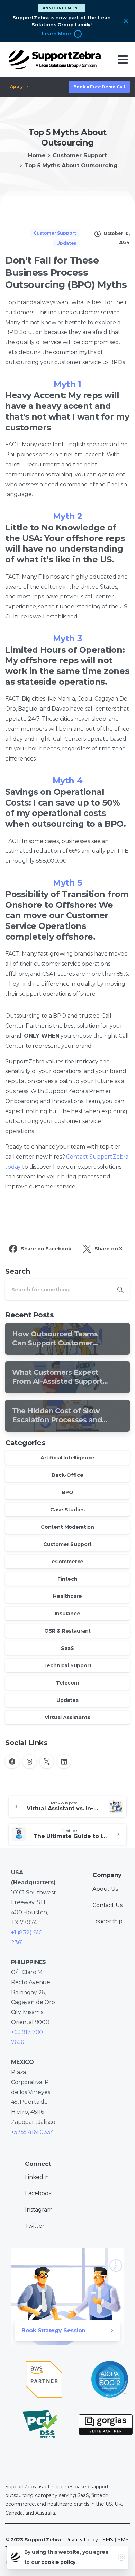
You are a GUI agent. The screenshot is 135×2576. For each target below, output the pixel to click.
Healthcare (67, 1596)
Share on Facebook (46, 1249)
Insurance (67, 1614)
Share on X (109, 1249)
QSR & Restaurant (67, 1631)
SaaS (67, 1648)
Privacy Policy (82, 2540)
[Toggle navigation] (123, 60)
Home (37, 155)
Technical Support (67, 1665)
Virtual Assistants (67, 1717)
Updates (67, 1700)
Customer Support (80, 155)
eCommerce (68, 1562)
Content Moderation (67, 1527)
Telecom (67, 1683)
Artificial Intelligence (67, 1458)
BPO (67, 1492)
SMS (108, 2540)
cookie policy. (59, 2562)
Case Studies (67, 1510)
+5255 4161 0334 (33, 2132)
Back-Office (67, 1475)
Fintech (67, 1579)
